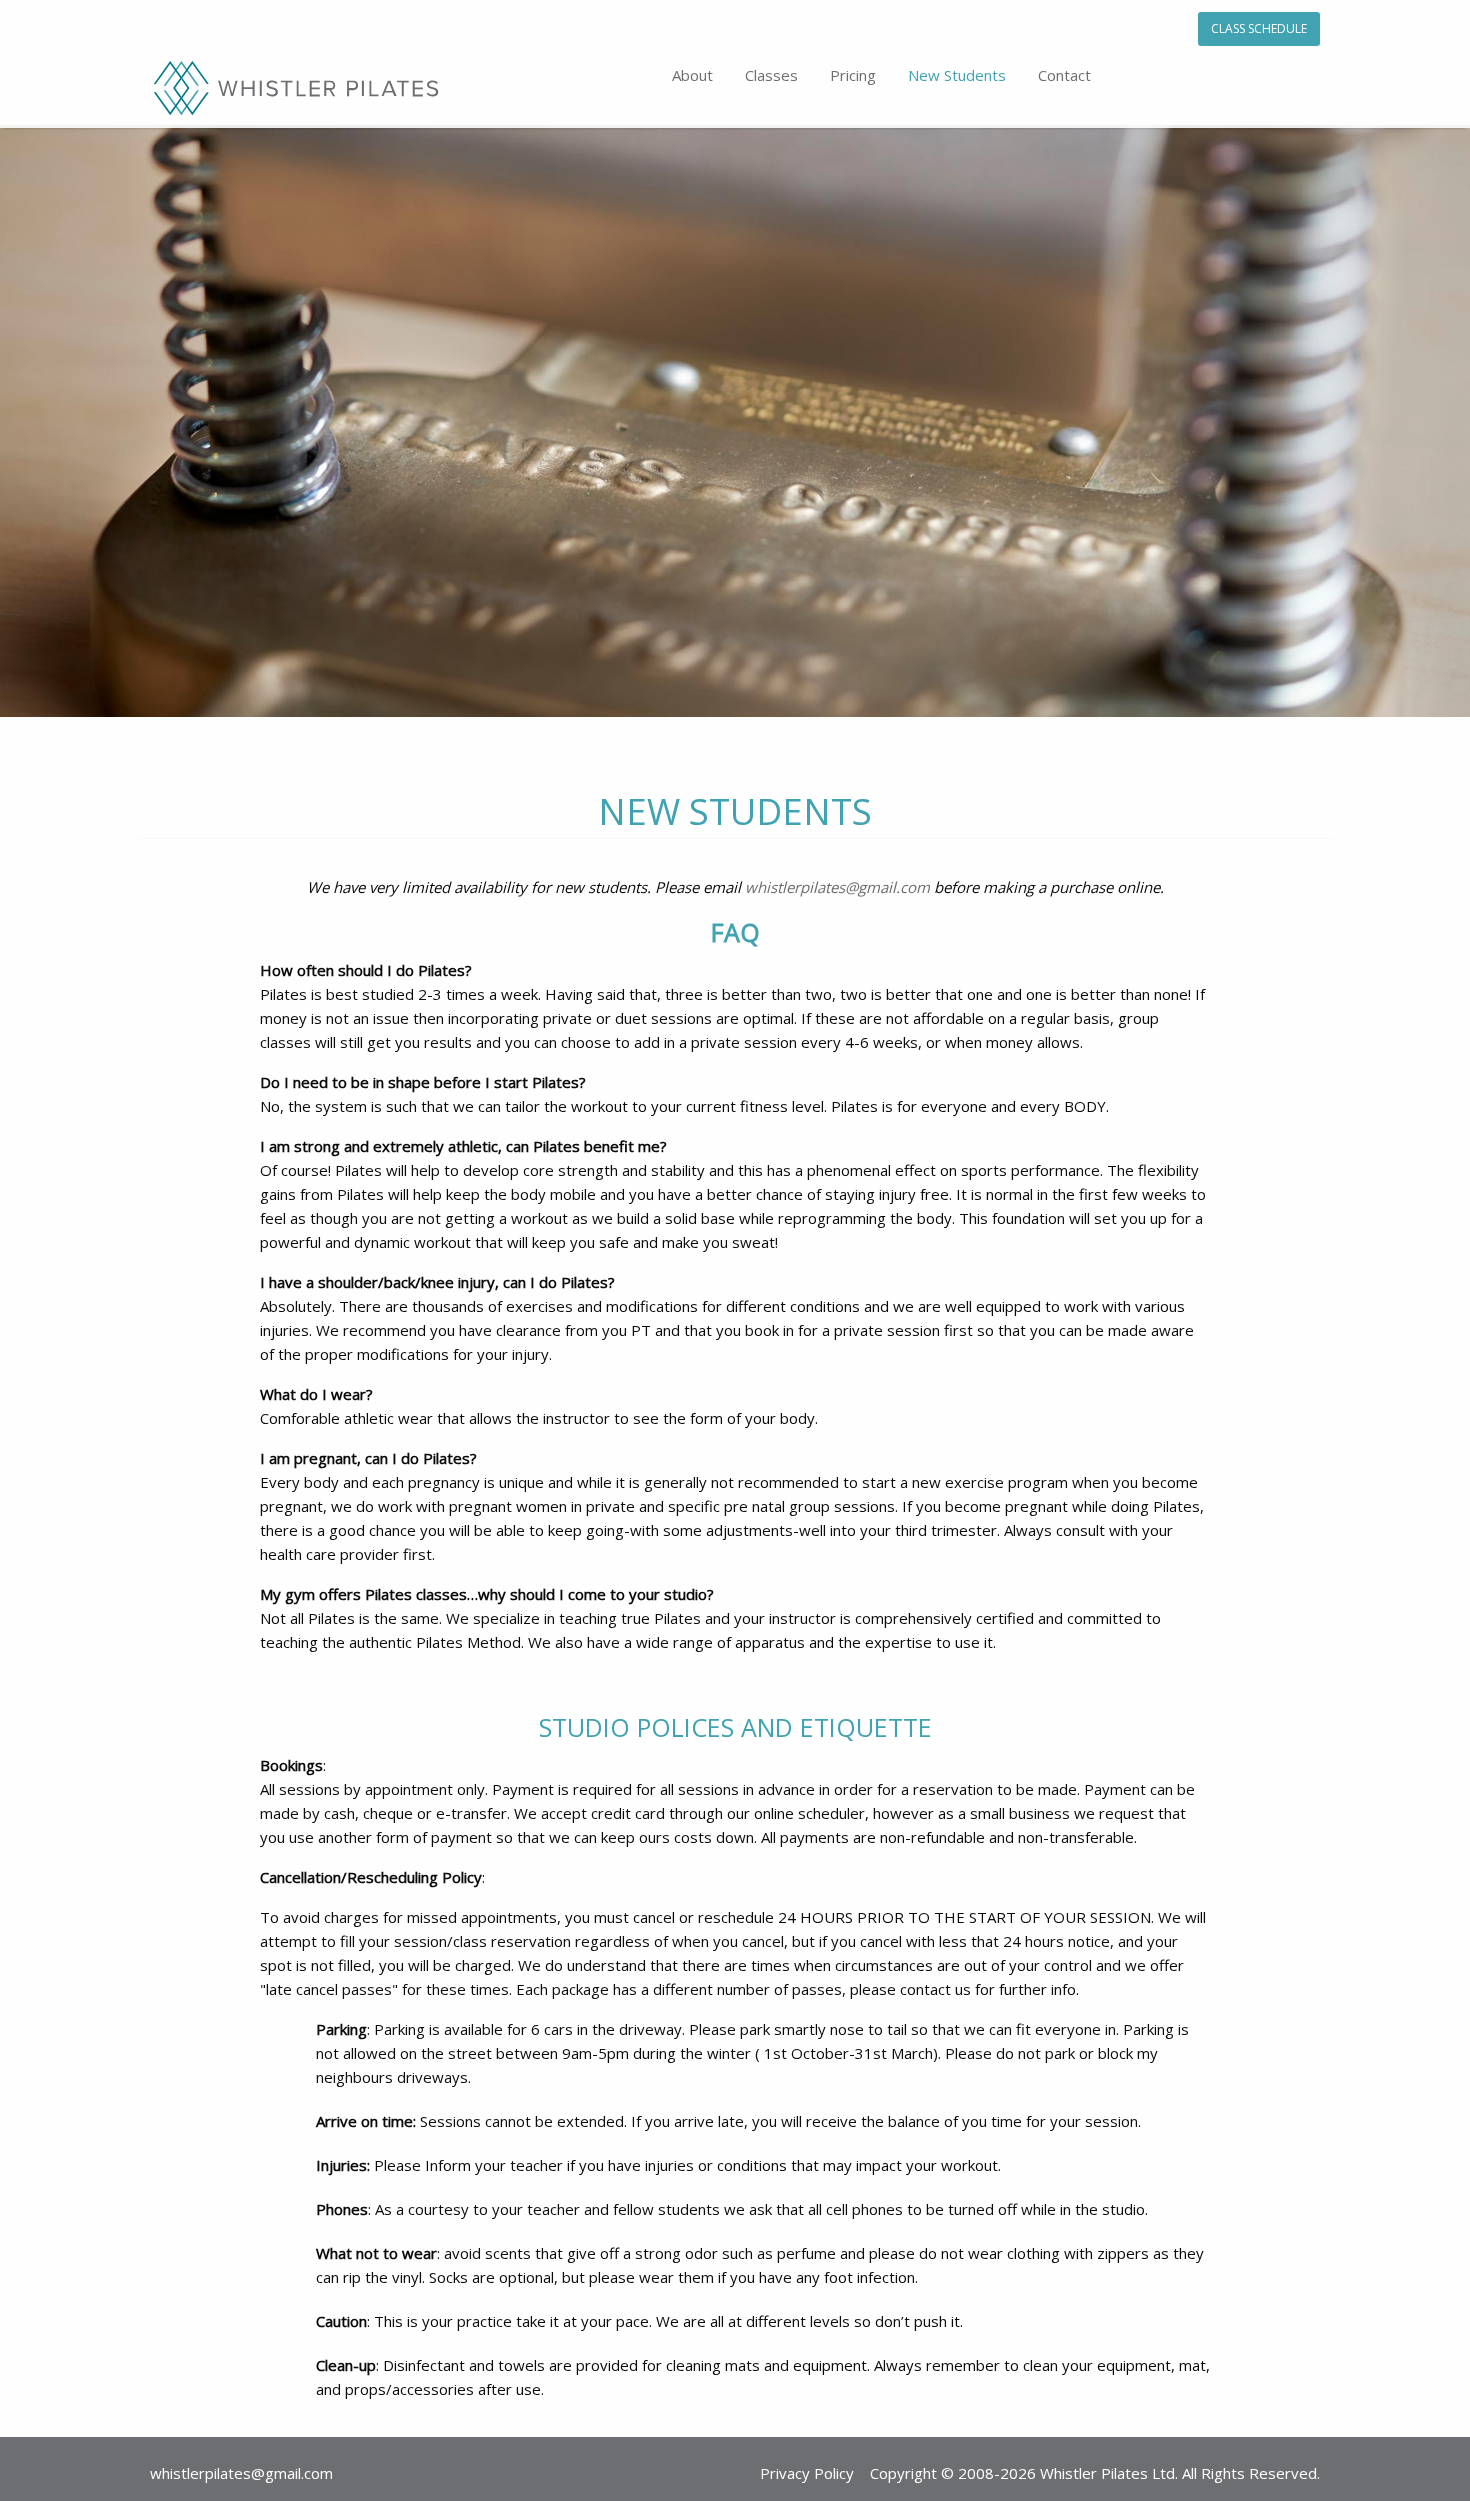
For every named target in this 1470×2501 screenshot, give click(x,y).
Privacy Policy (807, 2473)
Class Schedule (1259, 28)
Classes (771, 75)
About (692, 75)
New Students (957, 75)
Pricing (853, 75)
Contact (1064, 75)
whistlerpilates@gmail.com (837, 887)
